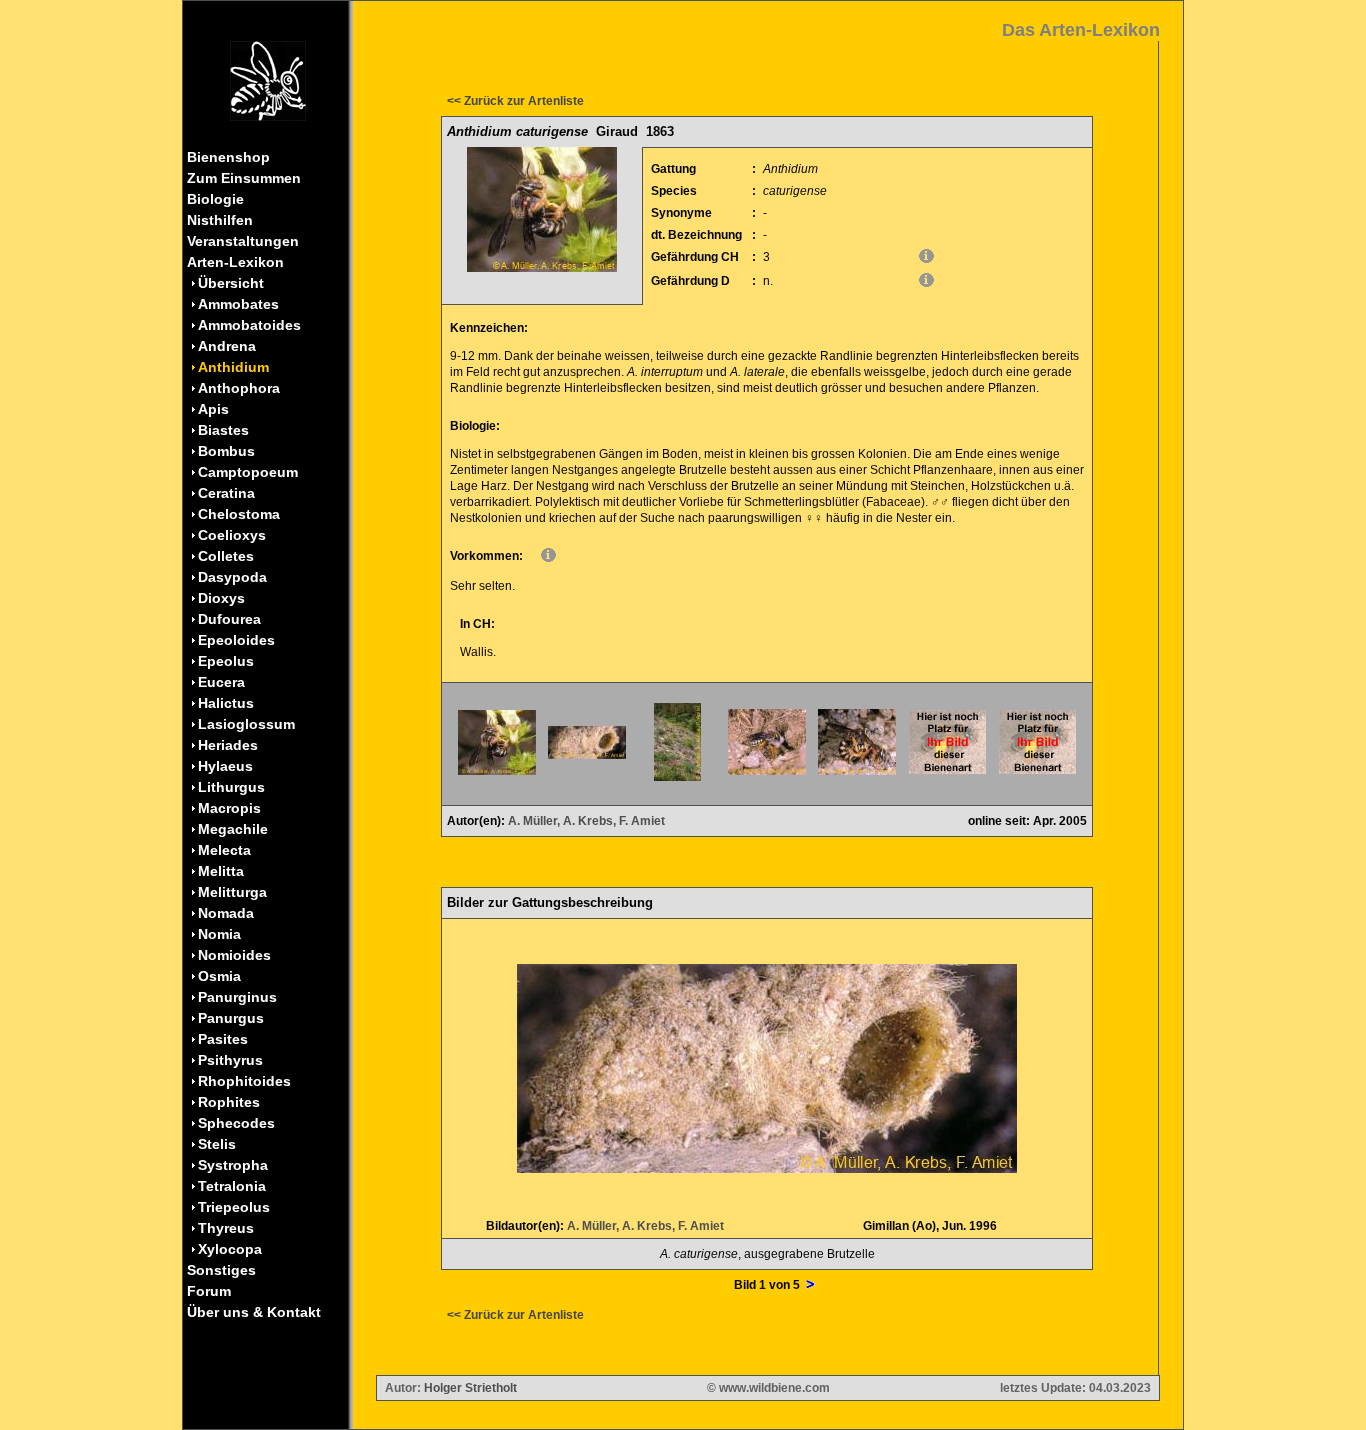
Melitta (221, 871)
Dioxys (221, 598)
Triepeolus (234, 1207)
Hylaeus (225, 766)
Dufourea (229, 619)
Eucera (221, 682)
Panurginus (237, 997)
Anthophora (239, 388)
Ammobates (238, 304)
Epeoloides (236, 640)
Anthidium (233, 367)
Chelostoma (239, 514)
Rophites (229, 1102)
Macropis (229, 808)
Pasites (223, 1039)
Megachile (233, 829)
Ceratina (226, 493)
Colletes (226, 556)
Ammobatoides (249, 325)
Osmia (219, 976)
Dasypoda (232, 577)
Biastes (223, 430)
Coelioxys (232, 535)
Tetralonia (232, 1186)
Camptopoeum (248, 472)
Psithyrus (230, 1060)
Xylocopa (230, 1249)
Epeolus (226, 661)
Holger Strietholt (470, 1388)
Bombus (226, 451)
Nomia (219, 934)
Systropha (233, 1165)
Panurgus (231, 1018)
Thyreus (226, 1228)
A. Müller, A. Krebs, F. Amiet (586, 821)
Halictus (226, 703)
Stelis (217, 1144)
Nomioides (234, 955)
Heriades (228, 745)
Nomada (226, 913)
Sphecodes (236, 1123)
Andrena (227, 346)
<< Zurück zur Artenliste (515, 101)
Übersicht (231, 283)
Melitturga (232, 892)
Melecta (224, 850)
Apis (213, 409)
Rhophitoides (244, 1081)
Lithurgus (231, 787)
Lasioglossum (246, 724)
